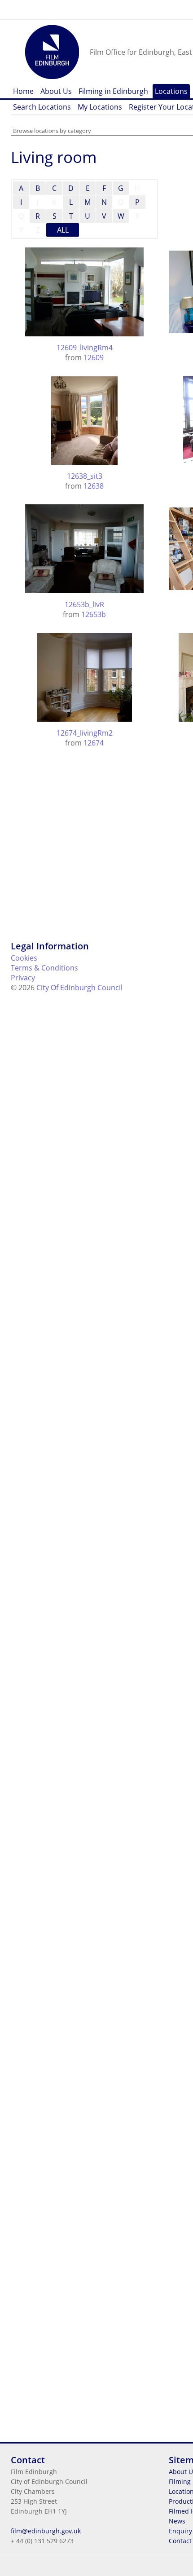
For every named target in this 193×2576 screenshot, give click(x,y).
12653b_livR (84, 604)
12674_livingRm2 (85, 733)
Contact (180, 2541)
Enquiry (180, 2531)
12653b (94, 614)
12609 (94, 357)
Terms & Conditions (44, 968)
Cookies (24, 958)
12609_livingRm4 (85, 348)
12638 (94, 486)
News (177, 2521)
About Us (56, 91)
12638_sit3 (85, 476)
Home (23, 91)
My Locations (100, 107)
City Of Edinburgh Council (79, 988)
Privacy (23, 978)
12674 (94, 743)
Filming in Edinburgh (113, 91)
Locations (171, 91)
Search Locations (42, 107)
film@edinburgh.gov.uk (46, 2531)
